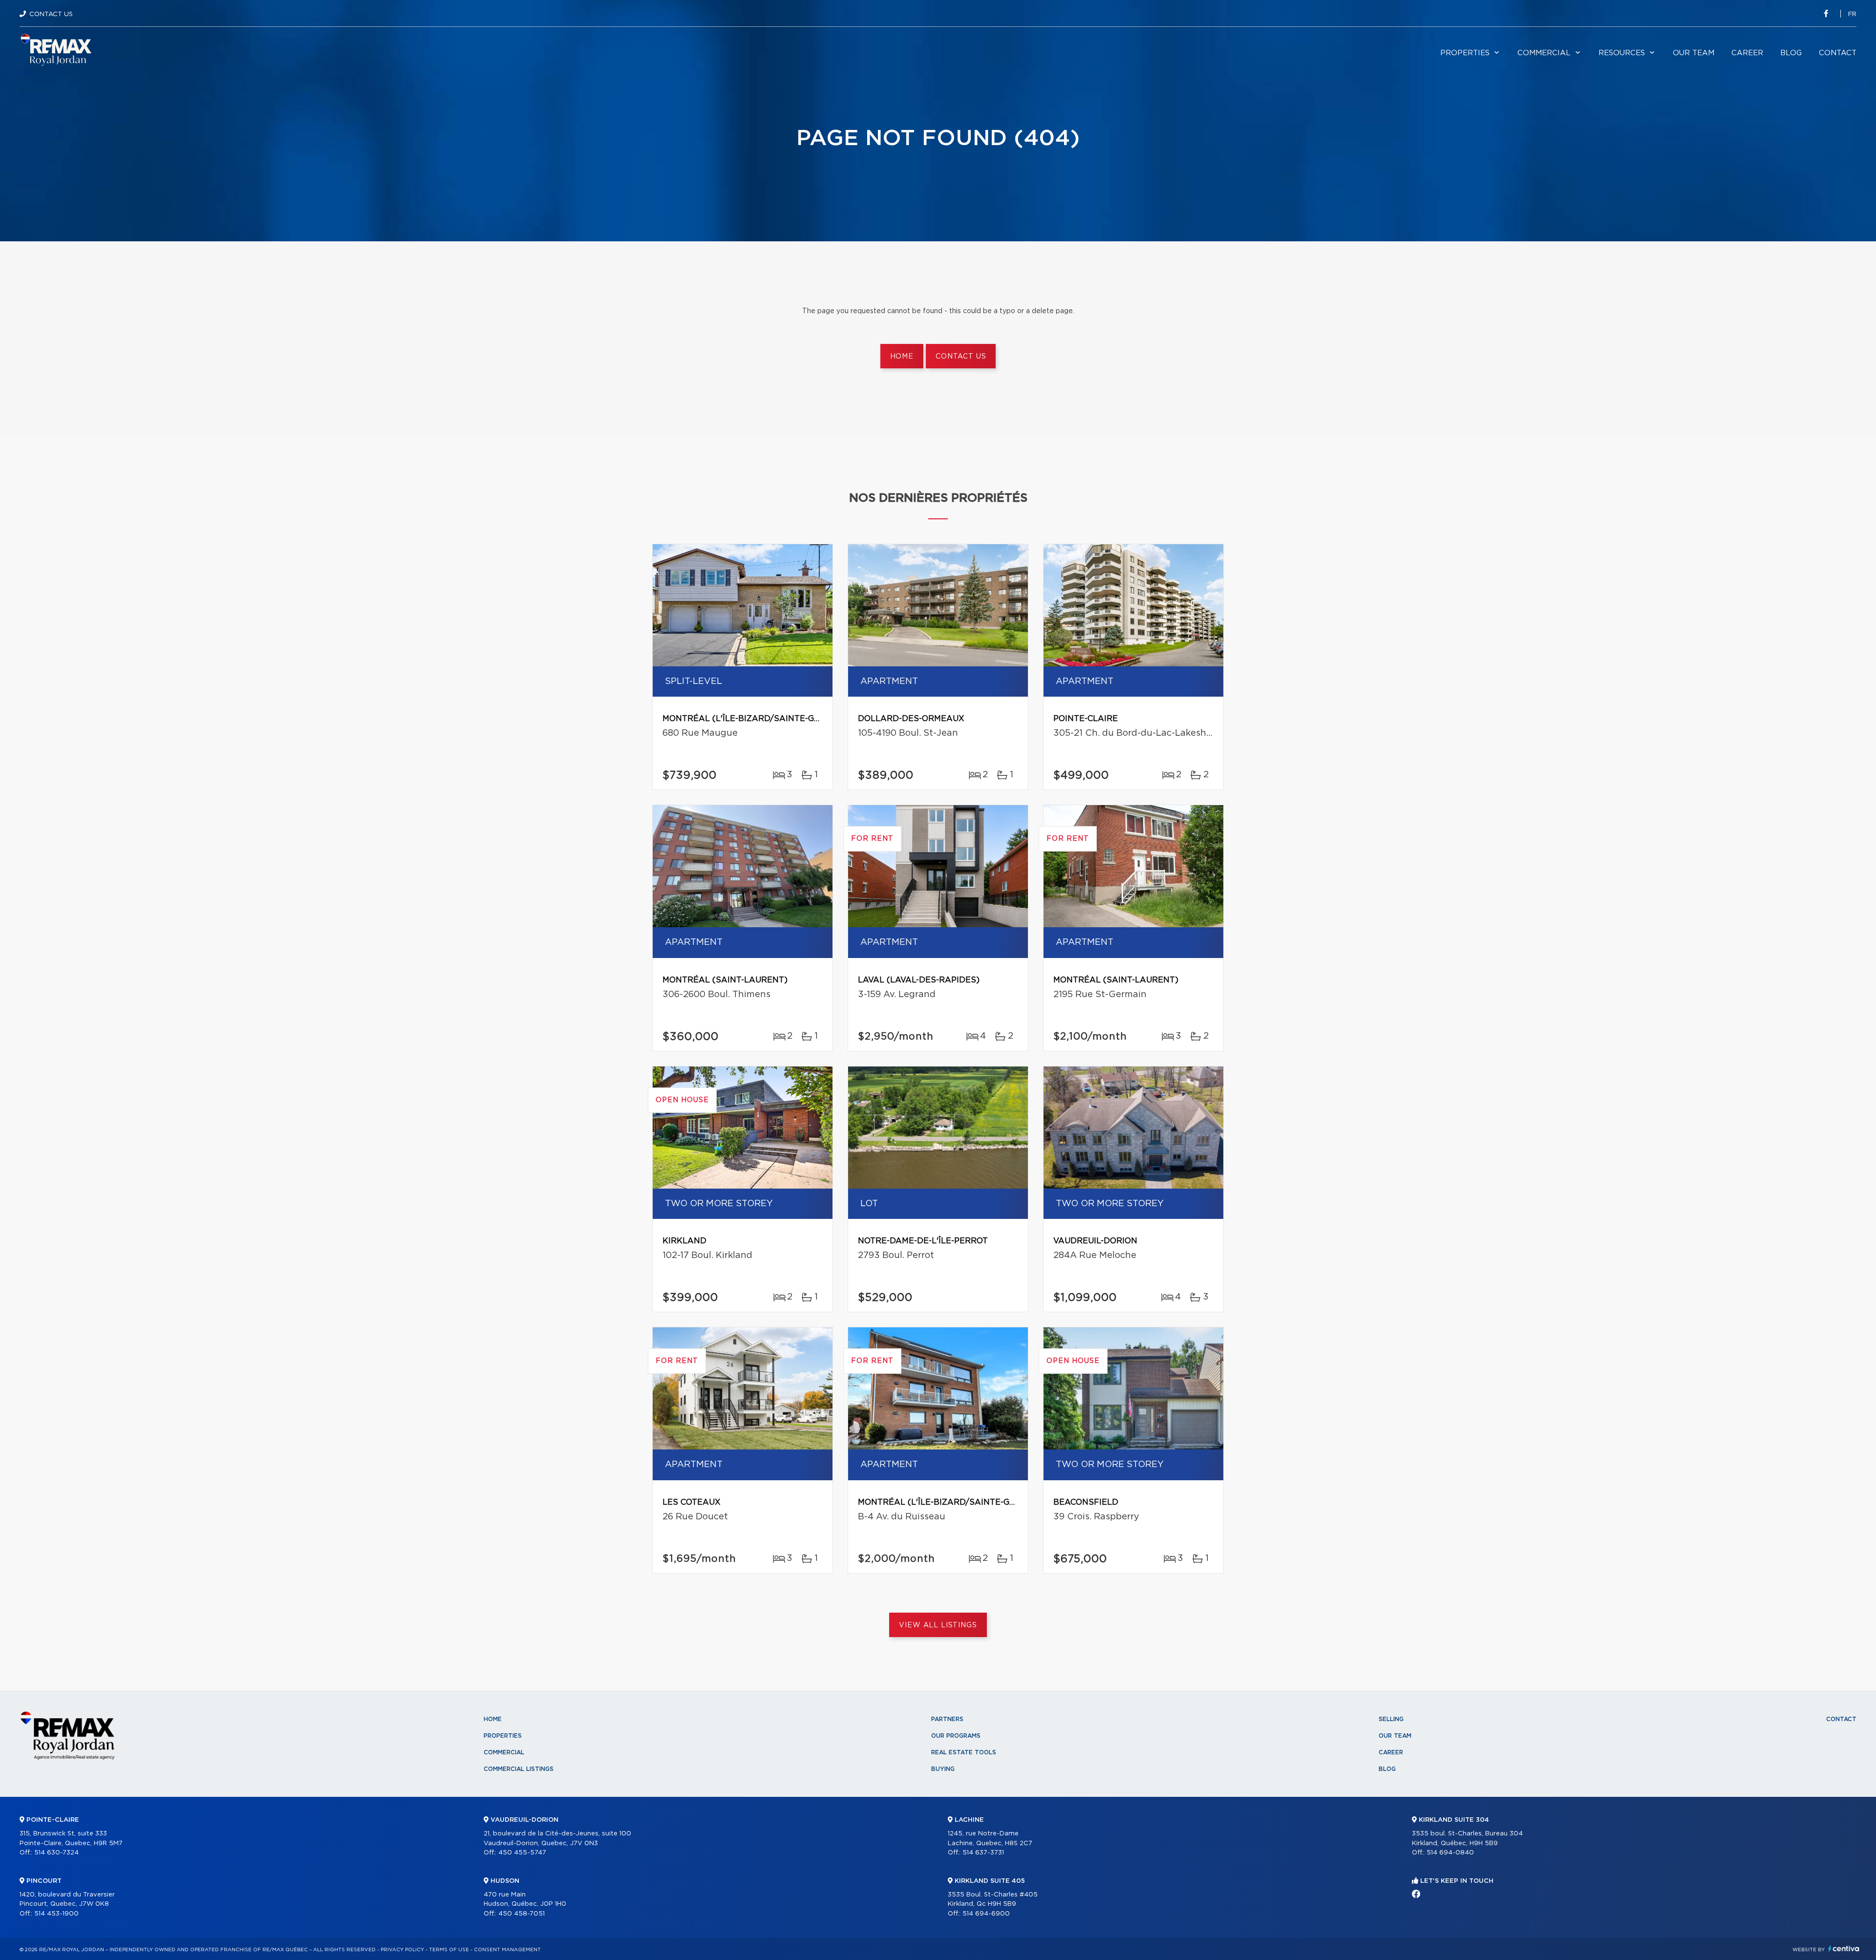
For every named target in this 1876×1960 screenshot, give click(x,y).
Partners (947, 1719)
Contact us (961, 357)
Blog (1791, 53)
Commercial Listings (519, 1769)
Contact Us (51, 14)
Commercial (1544, 53)
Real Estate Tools (964, 1752)
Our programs (956, 1736)
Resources (1622, 53)
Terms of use (449, 1950)
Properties (1465, 53)
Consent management (507, 1950)
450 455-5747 (522, 1853)
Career (1747, 53)
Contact (1838, 53)
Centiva (1844, 1949)
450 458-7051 (522, 1914)
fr (1852, 14)
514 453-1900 (56, 1914)
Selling (1391, 1719)
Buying (943, 1769)
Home (902, 357)
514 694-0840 (1450, 1853)
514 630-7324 (56, 1853)
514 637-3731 (983, 1853)
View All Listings (938, 1625)
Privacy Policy (402, 1950)
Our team (1694, 53)
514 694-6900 (986, 1914)
